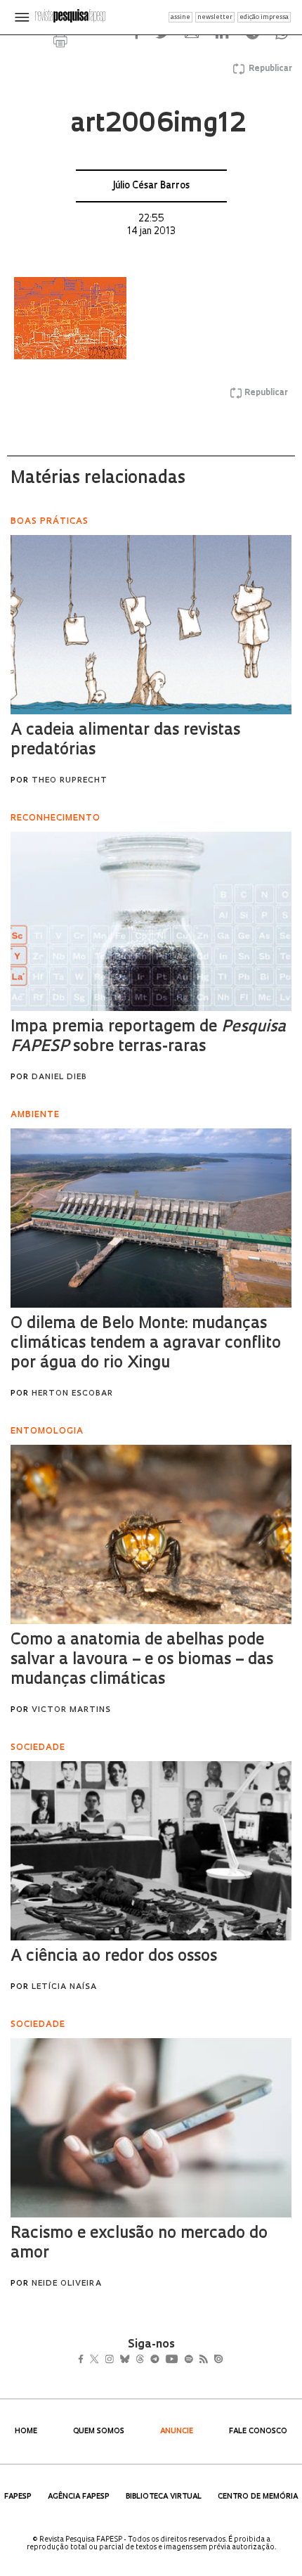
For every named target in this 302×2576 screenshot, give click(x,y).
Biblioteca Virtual (164, 2497)
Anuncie (177, 2432)
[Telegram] (180, 2360)
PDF (60, 40)
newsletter (215, 17)
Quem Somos (99, 2432)
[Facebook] (85, 2360)
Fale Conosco (258, 2432)
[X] (100, 2360)
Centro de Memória (258, 2497)
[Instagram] (119, 2360)
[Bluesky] (139, 2360)
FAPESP (18, 2497)
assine (180, 17)
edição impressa (264, 17)
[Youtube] (202, 2360)
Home (26, 2432)
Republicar (268, 69)
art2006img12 (158, 125)
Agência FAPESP (79, 2497)
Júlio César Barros (151, 186)
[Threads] (160, 2360)
